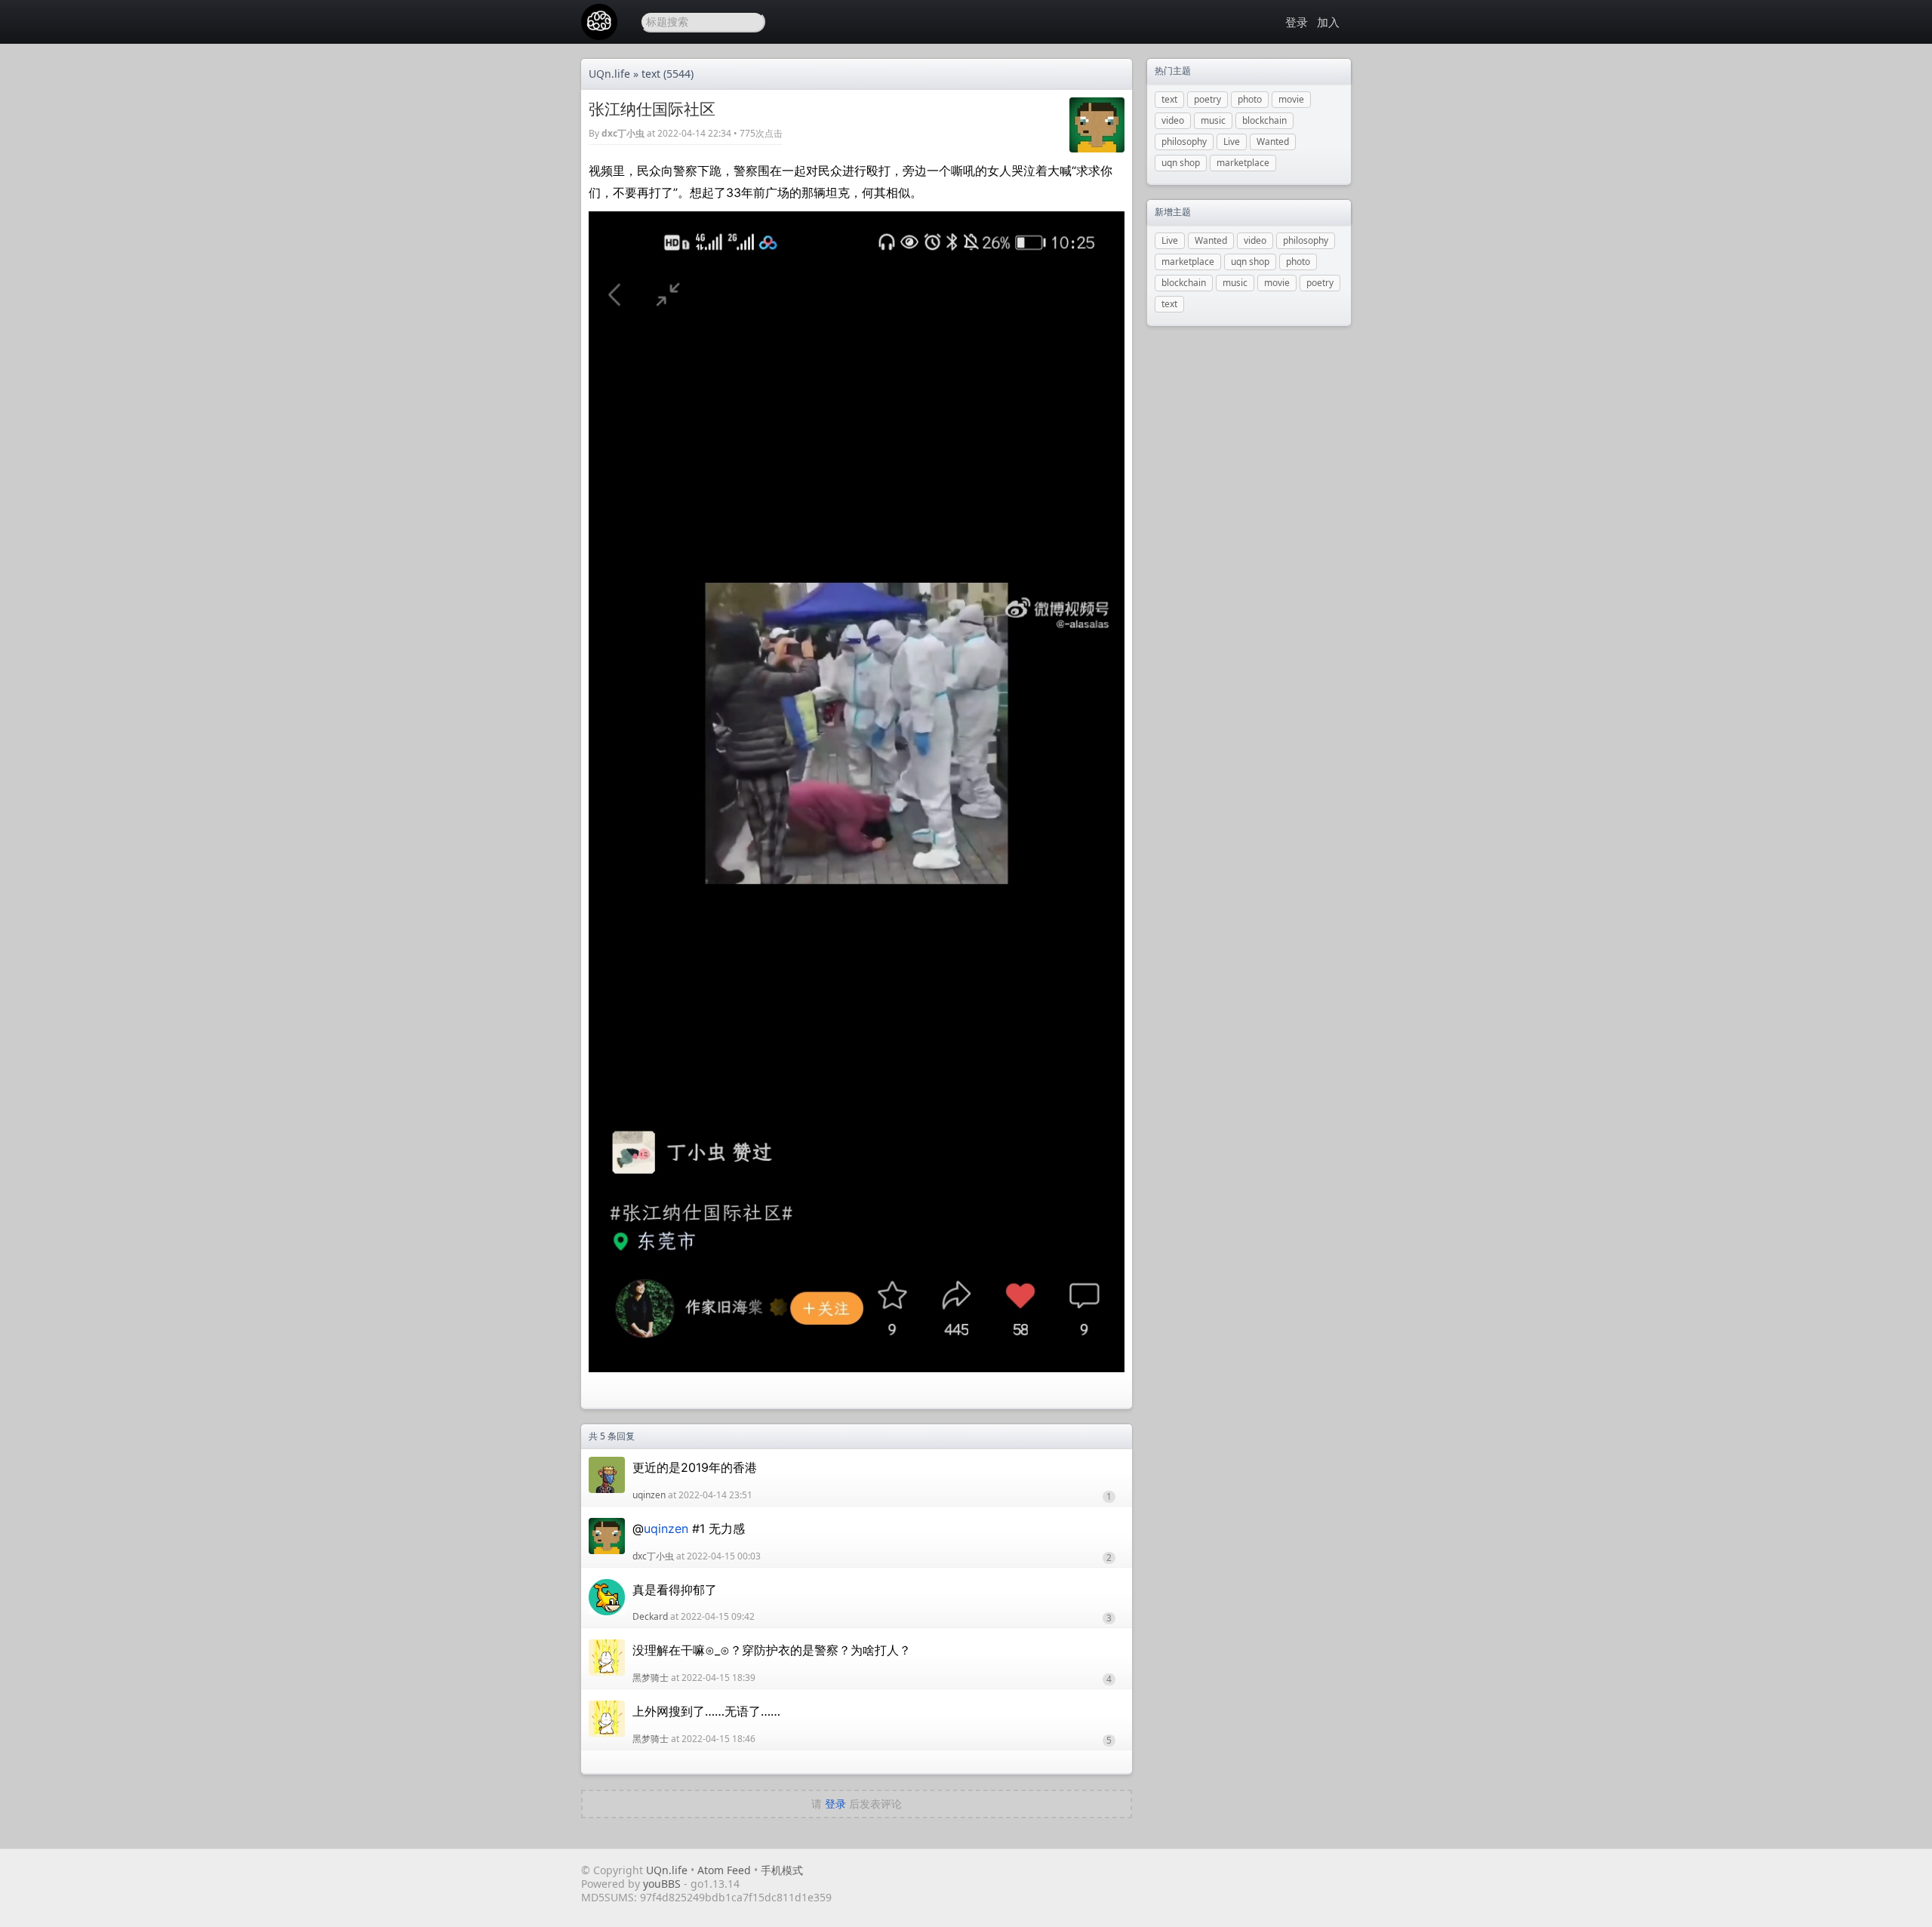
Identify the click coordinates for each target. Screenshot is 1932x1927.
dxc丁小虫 (623, 133)
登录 (1297, 22)
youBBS (663, 1884)
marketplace (1243, 163)
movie (1291, 99)
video (1173, 120)
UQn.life (609, 74)
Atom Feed (724, 1870)
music (1213, 120)
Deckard (650, 1616)
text (651, 74)
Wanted (1273, 142)
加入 (1328, 22)
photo (1250, 99)
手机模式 (782, 1870)
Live (1232, 142)
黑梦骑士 (651, 1678)
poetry (1207, 99)
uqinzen (649, 1495)
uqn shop (1181, 163)
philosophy (1184, 142)
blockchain (1264, 120)
